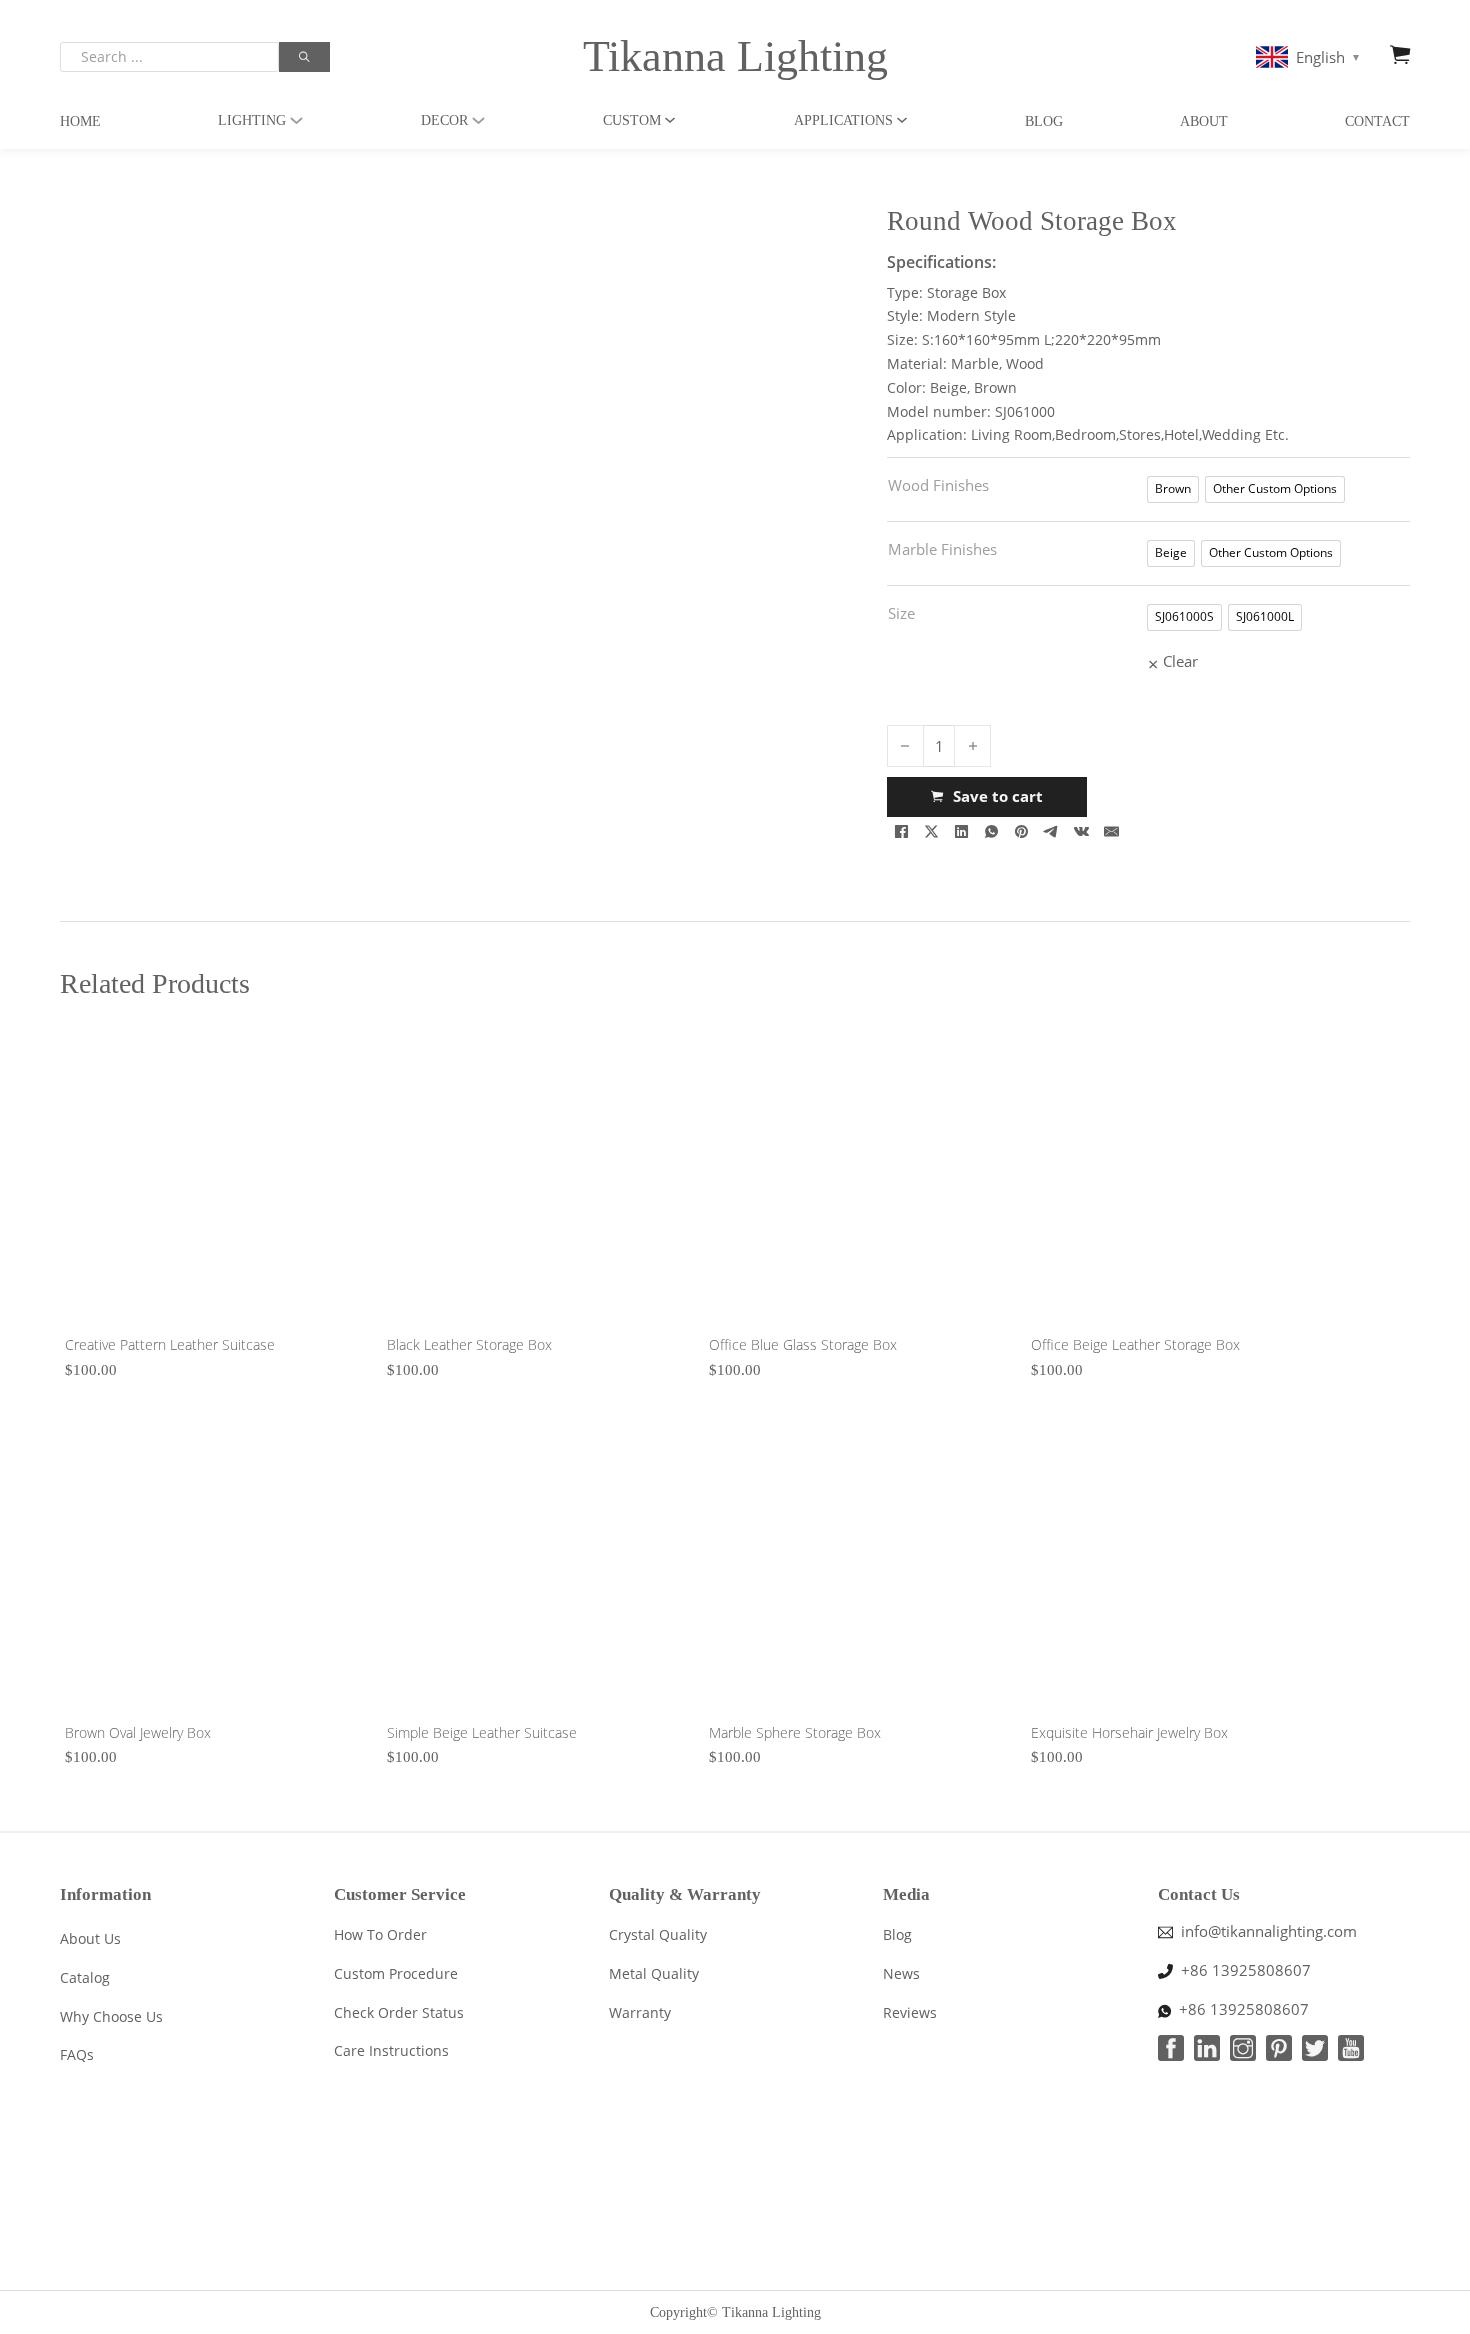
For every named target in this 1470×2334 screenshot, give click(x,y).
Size (901, 613)
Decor (444, 120)
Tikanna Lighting (735, 56)
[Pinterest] (1022, 832)
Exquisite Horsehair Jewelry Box (1129, 1732)
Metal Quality (654, 1973)
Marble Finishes (942, 549)
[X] (932, 832)
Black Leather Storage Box (469, 1344)
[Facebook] (902, 832)
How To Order (380, 1934)
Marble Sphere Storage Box (795, 1732)
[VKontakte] (1082, 832)
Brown (995, 387)
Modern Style (971, 315)
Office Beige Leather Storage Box (1135, 1344)
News (901, 1973)
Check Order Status (399, 2012)
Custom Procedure (396, 1973)
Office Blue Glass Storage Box (803, 1344)
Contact (1377, 121)
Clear (1180, 661)
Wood (1025, 363)
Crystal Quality (658, 1934)
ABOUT (1204, 121)
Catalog (85, 1977)
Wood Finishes (938, 485)
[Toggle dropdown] (296, 120)
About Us (90, 1938)
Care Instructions (391, 2050)
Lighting (252, 120)
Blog (1044, 121)
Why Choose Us (111, 2016)
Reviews (910, 2012)
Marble (975, 363)
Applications (843, 120)
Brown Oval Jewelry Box (138, 1732)
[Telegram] (1052, 832)
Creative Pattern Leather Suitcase (170, 1344)
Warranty (640, 2012)
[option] (1173, 489)
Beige (948, 387)
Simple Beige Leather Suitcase (482, 1732)
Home (80, 121)
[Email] (1112, 832)
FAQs (77, 2054)
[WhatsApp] (992, 832)
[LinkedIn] (962, 832)
